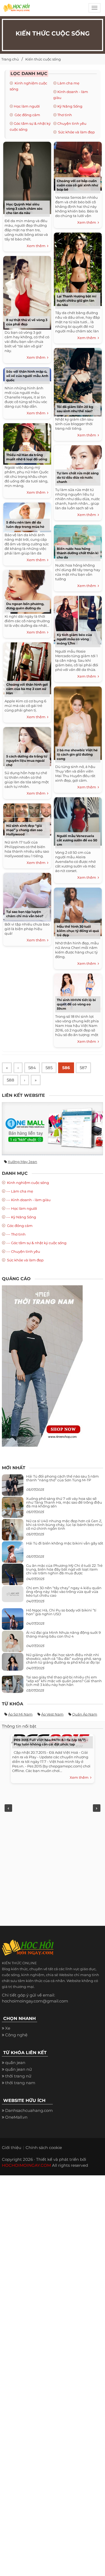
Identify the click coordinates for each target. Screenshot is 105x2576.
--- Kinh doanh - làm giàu (28, 1200)
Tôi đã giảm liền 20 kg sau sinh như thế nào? (75, 409)
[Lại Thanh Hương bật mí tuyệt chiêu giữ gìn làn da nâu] (78, 268)
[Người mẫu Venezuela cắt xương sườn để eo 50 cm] (78, 821)
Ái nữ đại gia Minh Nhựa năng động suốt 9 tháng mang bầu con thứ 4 (63, 1634)
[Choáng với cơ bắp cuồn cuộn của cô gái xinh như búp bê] (78, 165)
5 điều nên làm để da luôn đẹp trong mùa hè (25, 524)
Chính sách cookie (44, 2148)
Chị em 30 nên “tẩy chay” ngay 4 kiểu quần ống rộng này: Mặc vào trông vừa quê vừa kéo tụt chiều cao (64, 1592)
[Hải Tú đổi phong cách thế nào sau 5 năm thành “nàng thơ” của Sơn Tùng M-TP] (13, 1487)
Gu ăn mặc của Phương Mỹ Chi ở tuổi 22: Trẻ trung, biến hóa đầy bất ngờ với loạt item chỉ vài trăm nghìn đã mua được (64, 1569)
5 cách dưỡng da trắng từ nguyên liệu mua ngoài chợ (27, 761)
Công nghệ (16, 2035)
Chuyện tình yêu (72, 123)
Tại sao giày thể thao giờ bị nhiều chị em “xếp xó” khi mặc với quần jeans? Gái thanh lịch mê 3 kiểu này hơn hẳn (64, 1681)
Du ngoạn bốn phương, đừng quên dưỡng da (25, 606)
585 (49, 1068)
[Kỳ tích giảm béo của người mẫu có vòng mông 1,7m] (78, 619)
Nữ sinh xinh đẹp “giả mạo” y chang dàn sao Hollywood (24, 830)
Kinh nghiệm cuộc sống (28, 1183)
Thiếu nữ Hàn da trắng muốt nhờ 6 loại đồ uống (27, 457)
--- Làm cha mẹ (20, 1191)
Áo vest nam (52, 1714)
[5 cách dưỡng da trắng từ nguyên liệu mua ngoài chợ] (27, 746)
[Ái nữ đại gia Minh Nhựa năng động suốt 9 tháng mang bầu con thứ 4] (13, 1644)
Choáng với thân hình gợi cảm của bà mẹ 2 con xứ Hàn (27, 689)
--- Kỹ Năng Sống (21, 1217)
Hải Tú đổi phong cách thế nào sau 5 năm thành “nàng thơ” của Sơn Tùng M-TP (62, 1478)
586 (66, 1068)
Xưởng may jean (22, 1162)
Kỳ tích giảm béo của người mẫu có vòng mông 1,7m (74, 639)
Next (97, 1808)
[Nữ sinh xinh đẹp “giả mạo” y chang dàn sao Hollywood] (27, 819)
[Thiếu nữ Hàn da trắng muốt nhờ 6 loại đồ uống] (27, 443)
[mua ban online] (52, 1129)
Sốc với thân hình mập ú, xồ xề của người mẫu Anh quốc (27, 376)
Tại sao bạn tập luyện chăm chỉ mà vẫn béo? (25, 914)
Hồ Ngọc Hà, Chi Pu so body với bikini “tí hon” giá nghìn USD (61, 1612)
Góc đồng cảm (27, 115)
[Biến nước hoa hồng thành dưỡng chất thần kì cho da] (78, 541)
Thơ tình (65, 115)
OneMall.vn (16, 2117)
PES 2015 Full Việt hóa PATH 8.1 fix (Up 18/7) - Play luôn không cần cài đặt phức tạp (51, 1742)
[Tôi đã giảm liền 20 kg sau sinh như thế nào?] (78, 381)
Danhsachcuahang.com (29, 2110)
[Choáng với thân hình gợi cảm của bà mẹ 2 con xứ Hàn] (27, 668)
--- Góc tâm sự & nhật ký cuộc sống (36, 1243)
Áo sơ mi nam (20, 1714)
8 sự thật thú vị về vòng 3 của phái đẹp (27, 322)
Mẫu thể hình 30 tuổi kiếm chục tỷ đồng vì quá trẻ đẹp (78, 931)
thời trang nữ (18, 2076)
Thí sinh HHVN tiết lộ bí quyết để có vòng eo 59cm (76, 1004)
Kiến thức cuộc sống (43, 59)
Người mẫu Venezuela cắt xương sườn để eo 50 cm (77, 840)
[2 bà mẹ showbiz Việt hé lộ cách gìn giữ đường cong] (78, 722)
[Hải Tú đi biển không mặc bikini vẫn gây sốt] (13, 1554)
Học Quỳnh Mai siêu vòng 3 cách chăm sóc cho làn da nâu (24, 209)
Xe (8, 2028)
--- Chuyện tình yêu (23, 1251)
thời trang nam (20, 2083)
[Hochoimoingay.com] (16, 9)
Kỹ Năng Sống (70, 106)
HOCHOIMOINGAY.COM (26, 2165)
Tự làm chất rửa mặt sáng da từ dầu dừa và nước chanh (78, 477)
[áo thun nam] (42, 1366)
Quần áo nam (85, 1714)
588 (10, 1080)
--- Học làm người (22, 1208)
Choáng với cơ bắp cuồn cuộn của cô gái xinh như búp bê (77, 185)
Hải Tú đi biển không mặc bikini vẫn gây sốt (65, 1543)
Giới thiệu (12, 2148)
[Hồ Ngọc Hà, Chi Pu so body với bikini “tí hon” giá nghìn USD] (13, 1621)
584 (32, 1068)
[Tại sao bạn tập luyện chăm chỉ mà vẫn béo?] (27, 896)
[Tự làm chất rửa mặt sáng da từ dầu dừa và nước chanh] (78, 463)
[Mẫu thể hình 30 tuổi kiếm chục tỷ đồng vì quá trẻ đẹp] (78, 911)
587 (83, 1068)
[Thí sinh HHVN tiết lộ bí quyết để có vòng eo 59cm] (78, 991)
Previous (8, 1808)
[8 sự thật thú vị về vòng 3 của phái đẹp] (27, 292)
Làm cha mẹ (68, 83)
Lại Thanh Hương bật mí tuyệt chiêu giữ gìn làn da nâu (77, 300)
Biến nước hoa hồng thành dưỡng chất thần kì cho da (78, 553)
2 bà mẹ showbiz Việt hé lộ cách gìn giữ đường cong (77, 754)
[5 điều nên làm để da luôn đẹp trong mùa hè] (27, 516)
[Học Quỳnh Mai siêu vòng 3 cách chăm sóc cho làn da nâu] (27, 177)
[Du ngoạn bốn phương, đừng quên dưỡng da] (27, 591)
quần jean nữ (18, 2069)
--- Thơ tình (16, 1234)
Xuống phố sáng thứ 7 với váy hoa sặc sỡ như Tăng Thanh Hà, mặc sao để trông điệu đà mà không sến (64, 1502)
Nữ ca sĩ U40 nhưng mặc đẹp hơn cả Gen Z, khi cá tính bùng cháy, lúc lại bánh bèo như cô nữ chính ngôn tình (64, 1525)
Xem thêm (37, 246)
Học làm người (27, 106)
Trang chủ (10, 59)
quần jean (15, 2063)
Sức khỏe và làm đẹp (76, 132)
